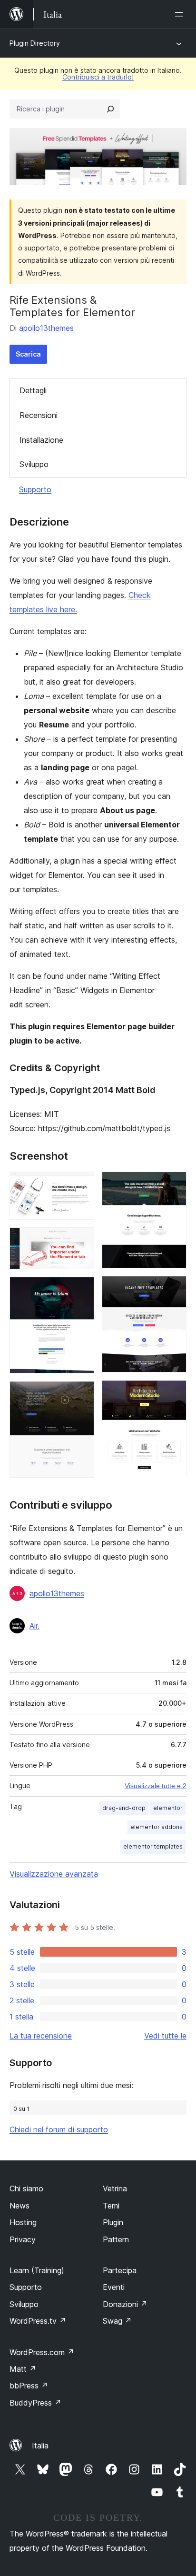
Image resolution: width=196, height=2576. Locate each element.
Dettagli (33, 390)
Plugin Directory (35, 43)
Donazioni (125, 2304)
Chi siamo (26, 2188)
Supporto (35, 489)
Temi (111, 2206)
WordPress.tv (38, 2321)
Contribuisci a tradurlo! (98, 77)
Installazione (41, 440)
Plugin (113, 2222)
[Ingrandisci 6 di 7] (174, 1289)
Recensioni (39, 415)
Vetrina (115, 2188)
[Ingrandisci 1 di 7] (81, 1184)
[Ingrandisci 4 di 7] (81, 1394)
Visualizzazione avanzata (54, 1874)
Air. (34, 1626)
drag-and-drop (124, 1808)
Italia (40, 2446)
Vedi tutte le (165, 2036)
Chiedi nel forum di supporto (59, 2129)
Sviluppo (34, 464)
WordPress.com (42, 2352)
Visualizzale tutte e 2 (156, 1786)
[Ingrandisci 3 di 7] (81, 1290)
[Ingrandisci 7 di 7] (174, 1393)
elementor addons (157, 1827)
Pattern (116, 2239)
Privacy (23, 2239)
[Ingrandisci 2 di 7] (81, 1240)
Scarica (28, 354)
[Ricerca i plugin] (110, 109)
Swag (117, 2321)
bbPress (29, 2386)
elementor (168, 1808)
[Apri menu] (181, 14)
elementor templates (153, 1846)
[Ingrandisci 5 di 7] (174, 1184)
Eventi (114, 2287)
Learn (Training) (37, 2270)
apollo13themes (46, 328)
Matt (23, 2369)
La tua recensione (41, 2036)
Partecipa (120, 2270)
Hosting (23, 2222)
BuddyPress (35, 2403)
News (20, 2206)
